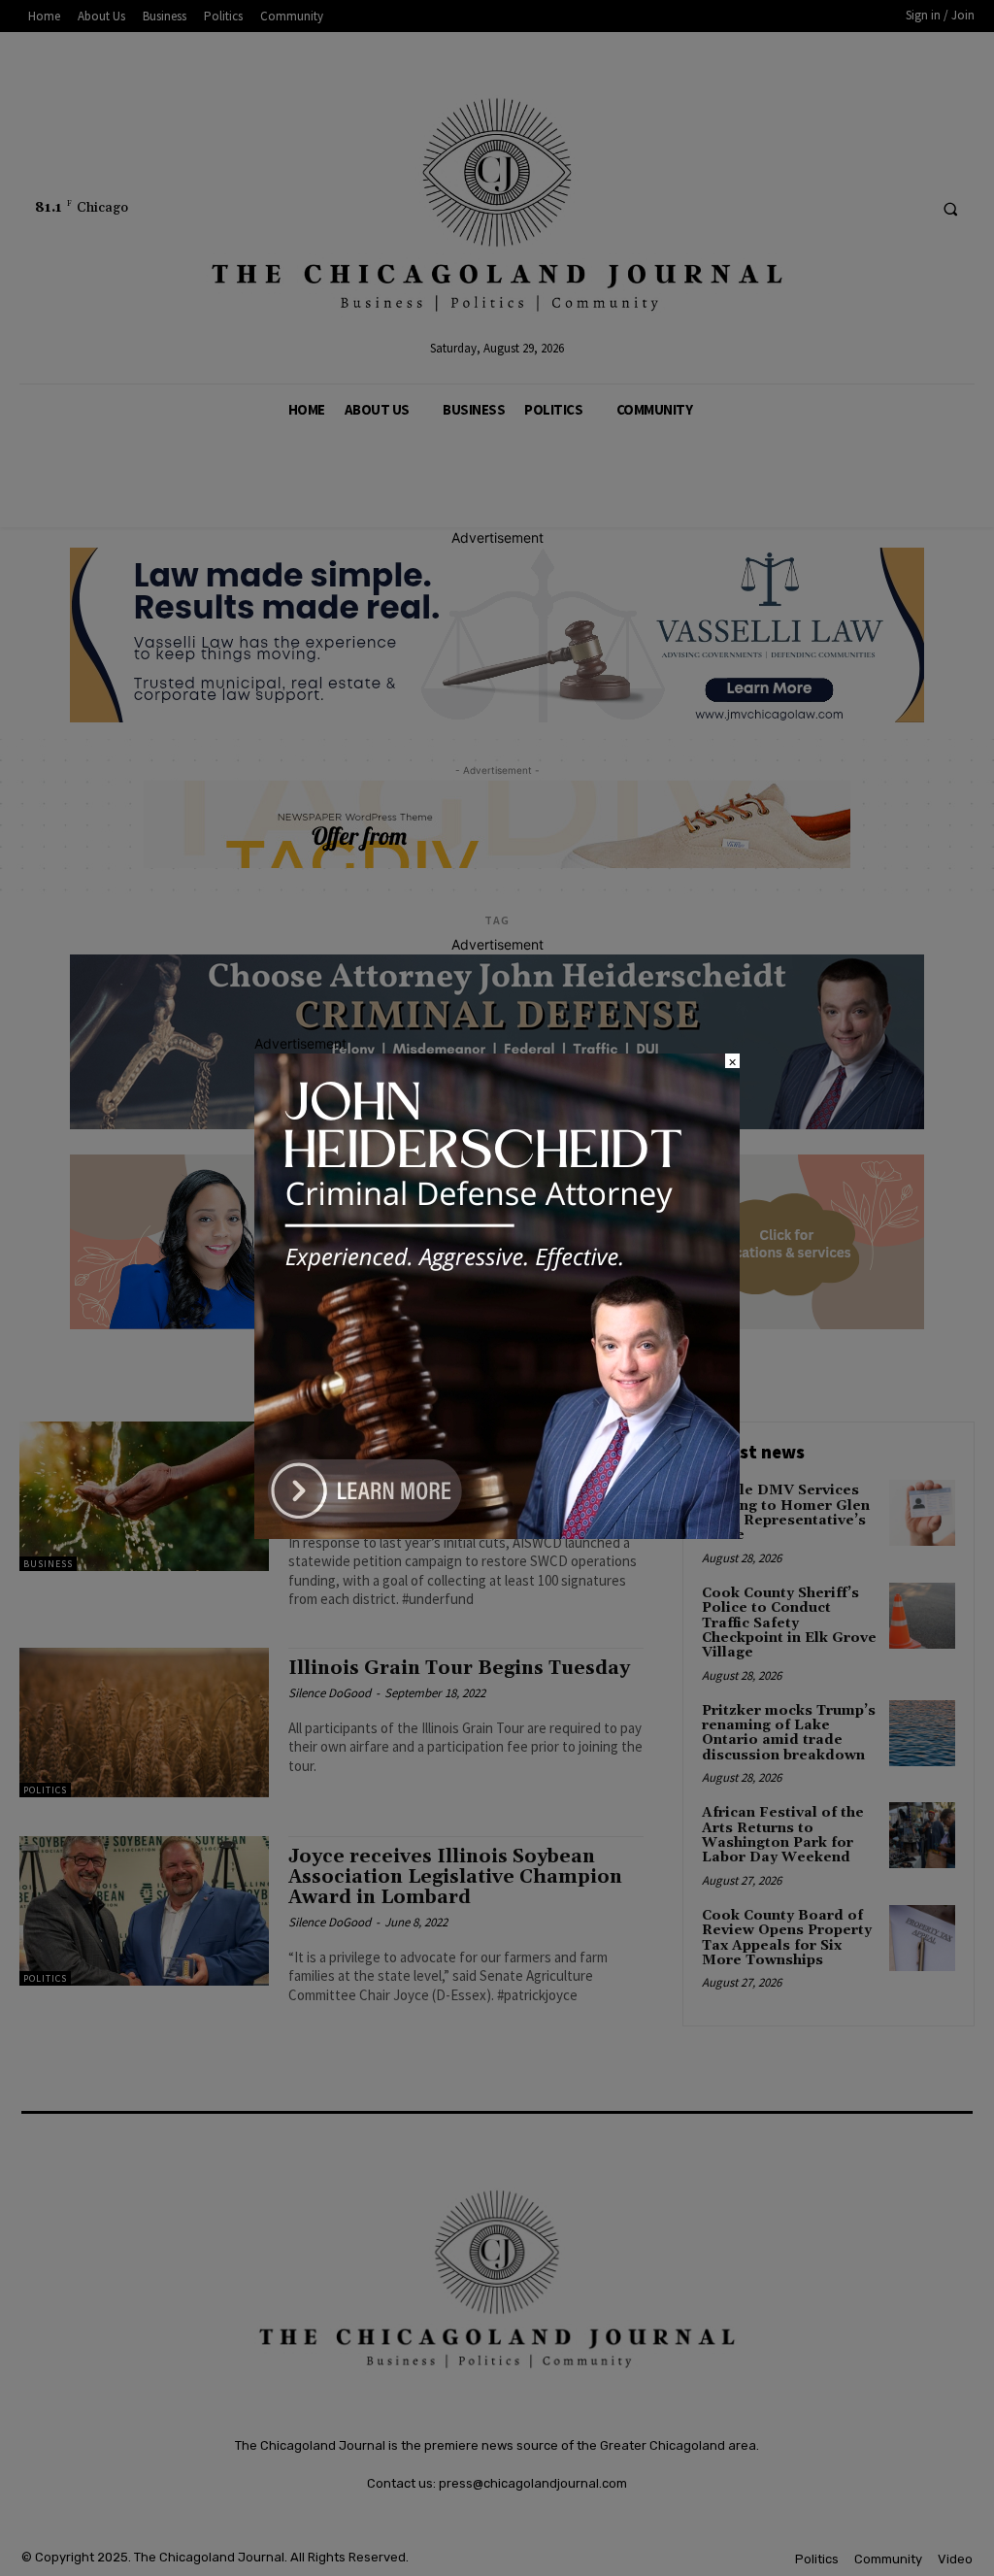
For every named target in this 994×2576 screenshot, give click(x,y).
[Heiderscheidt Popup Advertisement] (497, 1534)
